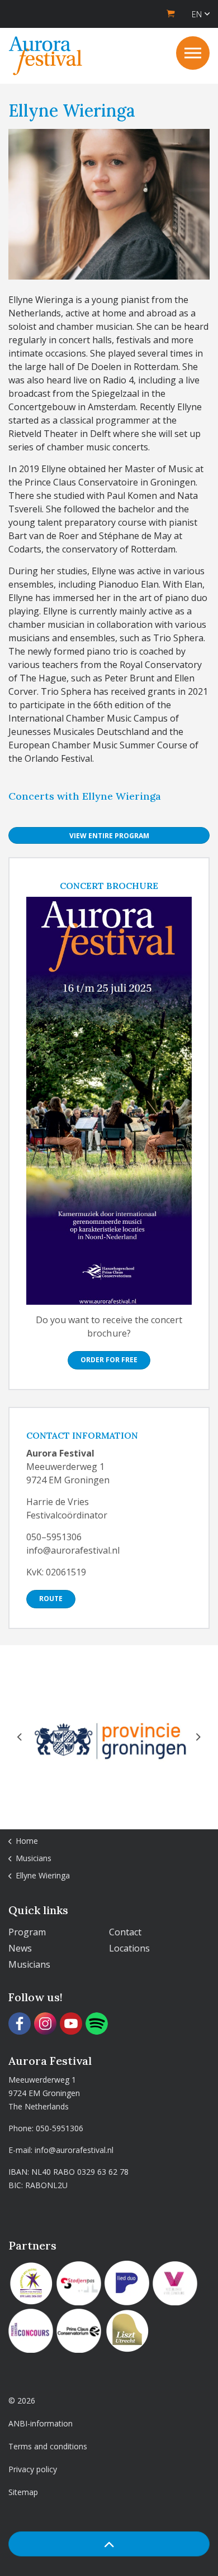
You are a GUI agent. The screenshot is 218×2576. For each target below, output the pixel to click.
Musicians (29, 1964)
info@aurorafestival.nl (74, 2150)
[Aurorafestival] (46, 56)
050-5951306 (60, 2128)
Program (27, 1932)
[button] (109, 2544)
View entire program (109, 836)
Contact (125, 1932)
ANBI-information (41, 2423)
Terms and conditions (48, 2446)
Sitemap (23, 2492)
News (20, 1948)
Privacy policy (33, 2469)
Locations (129, 1948)
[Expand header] (193, 53)
